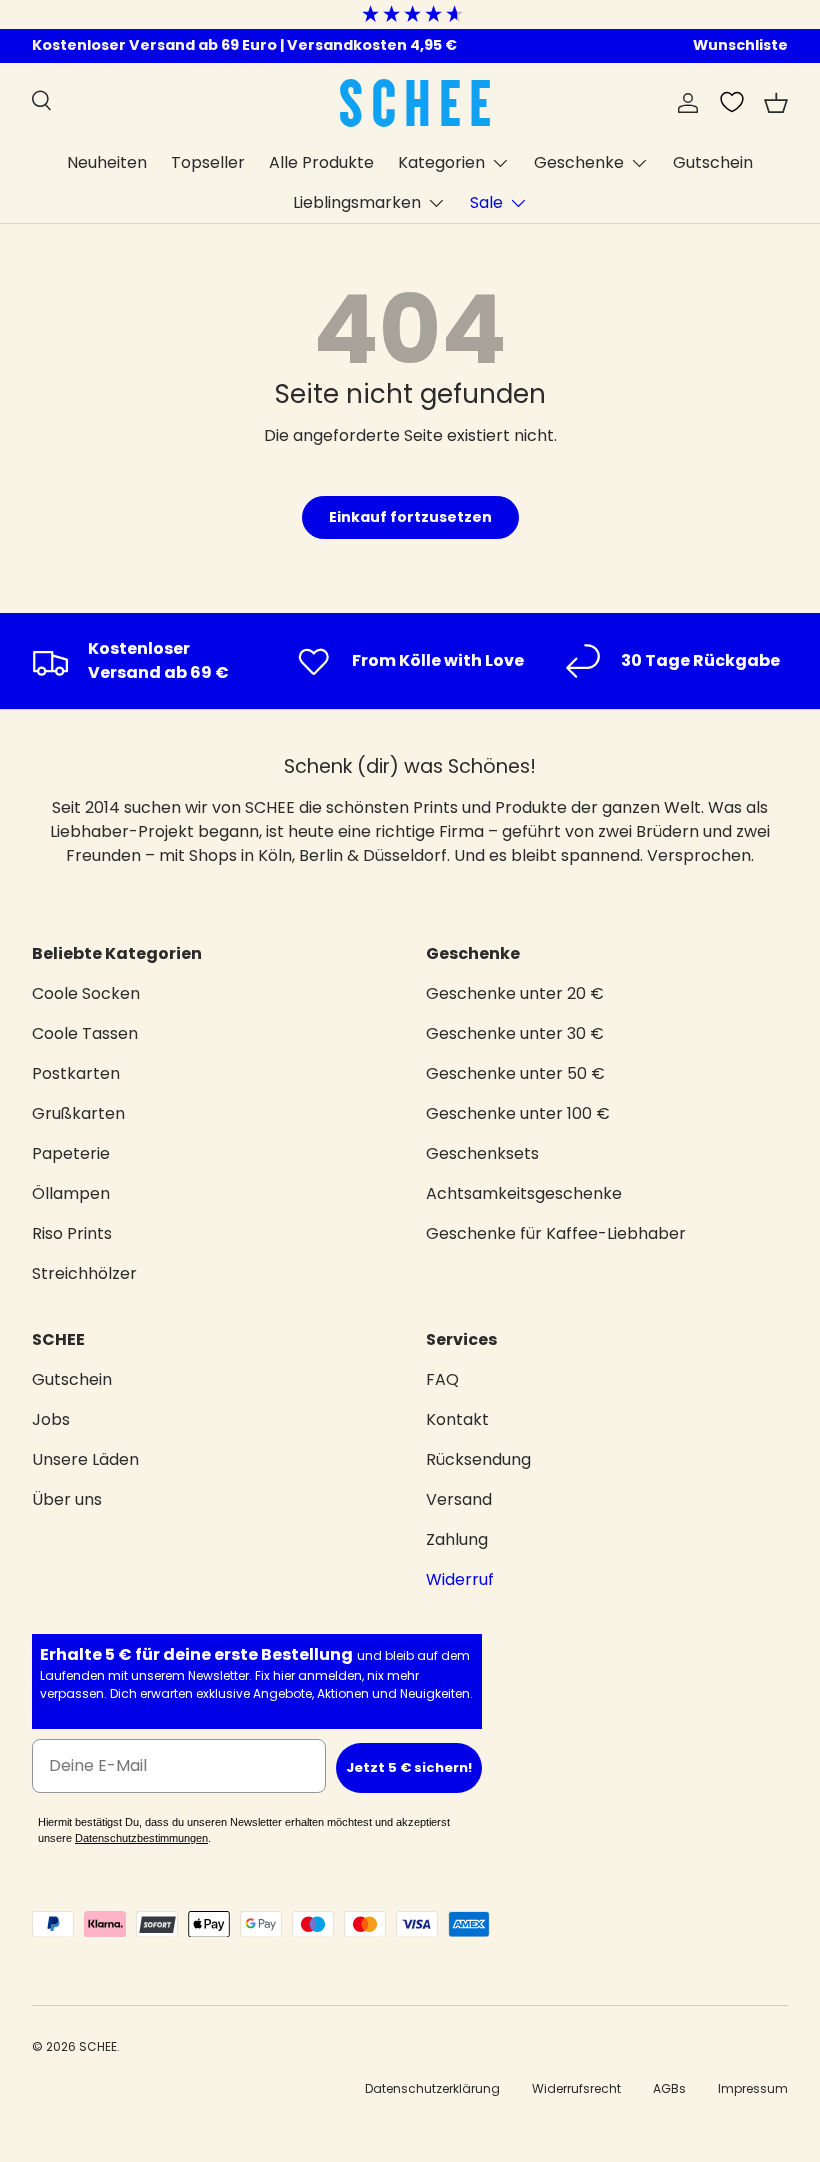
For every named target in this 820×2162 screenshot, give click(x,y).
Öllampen (71, 1193)
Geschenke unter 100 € (518, 1113)
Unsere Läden (85, 1459)
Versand (459, 1499)
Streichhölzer (84, 1273)
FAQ (442, 1379)
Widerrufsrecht (576, 2088)
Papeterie (71, 1153)
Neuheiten (107, 162)
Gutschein (713, 162)
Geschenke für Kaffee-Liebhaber (556, 1233)
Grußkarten (78, 1113)
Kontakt (457, 1419)
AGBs (669, 2088)
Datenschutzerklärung (432, 2088)
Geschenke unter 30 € (515, 1033)
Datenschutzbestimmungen (141, 1838)
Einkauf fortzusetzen (410, 517)
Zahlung (457, 1539)
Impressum (753, 2088)
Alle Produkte (321, 162)
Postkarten (76, 1073)
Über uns (67, 1499)
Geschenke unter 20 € (515, 993)
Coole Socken (86, 993)
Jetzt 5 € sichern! (409, 1767)
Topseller (208, 162)
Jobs (51, 1419)
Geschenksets (482, 1153)
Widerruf (460, 1579)
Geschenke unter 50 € (515, 1073)
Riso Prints (72, 1233)
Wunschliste (740, 45)
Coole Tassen (85, 1033)
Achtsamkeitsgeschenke (524, 1193)
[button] (776, 103)
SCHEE (98, 2046)
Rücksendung (478, 1459)
